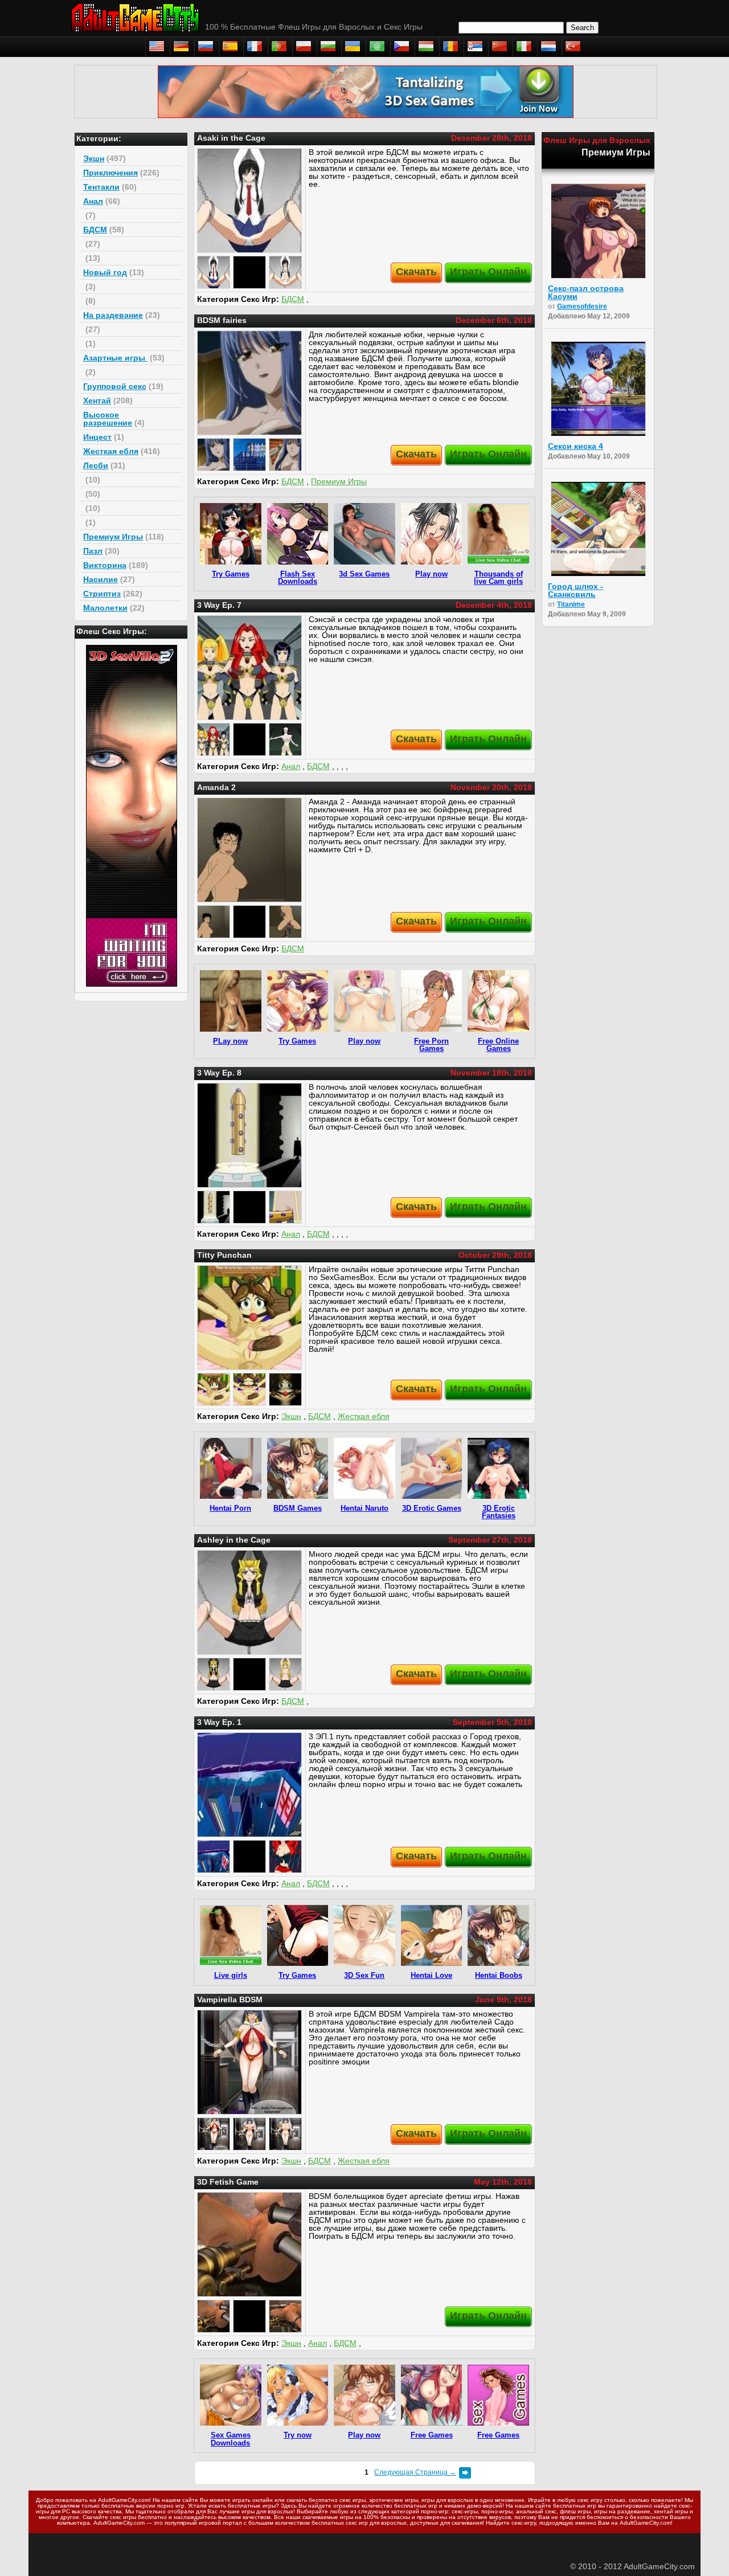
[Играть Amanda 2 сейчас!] (249, 850)
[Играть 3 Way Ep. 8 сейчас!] (249, 1135)
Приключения (110, 173)
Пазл (93, 551)
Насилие (101, 579)
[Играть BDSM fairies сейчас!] (249, 383)
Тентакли (101, 187)
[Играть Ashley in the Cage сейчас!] (249, 1602)
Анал (93, 201)
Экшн (94, 158)
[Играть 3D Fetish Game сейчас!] (249, 2244)
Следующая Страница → (415, 2472)
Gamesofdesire (582, 306)
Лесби (96, 465)
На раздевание (113, 315)
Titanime (571, 604)
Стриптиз (102, 594)
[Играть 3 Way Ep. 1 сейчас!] (249, 1785)
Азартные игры (115, 358)
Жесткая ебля (111, 451)
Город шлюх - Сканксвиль (576, 590)
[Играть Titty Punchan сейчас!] (249, 1318)
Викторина (105, 565)
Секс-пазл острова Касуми (586, 292)
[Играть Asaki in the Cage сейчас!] (249, 201)
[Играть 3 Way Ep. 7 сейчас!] (249, 668)
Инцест (97, 437)
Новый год (105, 272)
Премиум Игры (113, 537)
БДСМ (95, 230)
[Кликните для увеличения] (214, 272)
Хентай (97, 400)
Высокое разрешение (108, 419)
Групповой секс (115, 386)
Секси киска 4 (576, 446)
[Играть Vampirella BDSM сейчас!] (249, 2062)
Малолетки (105, 608)
